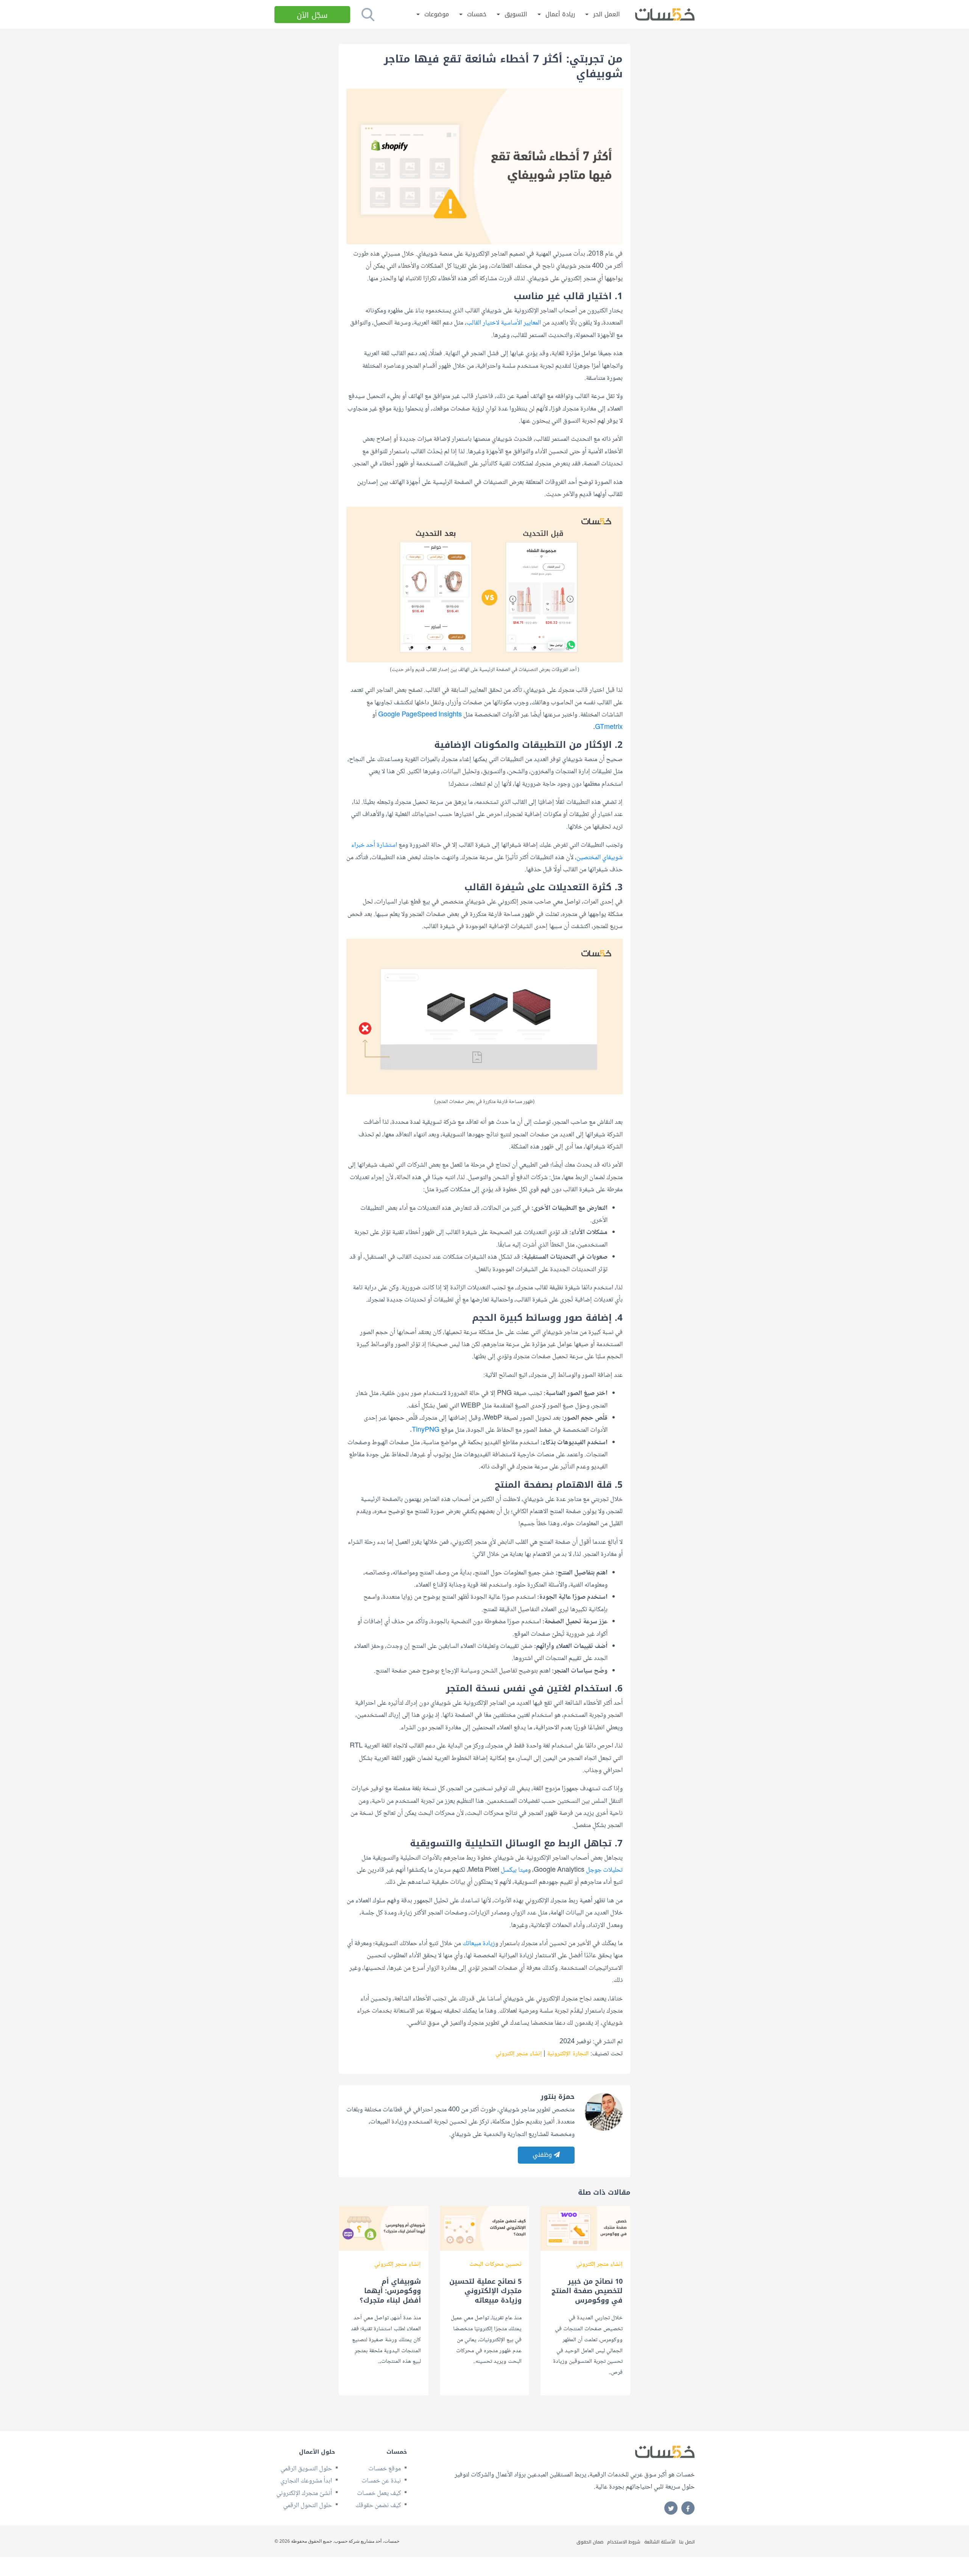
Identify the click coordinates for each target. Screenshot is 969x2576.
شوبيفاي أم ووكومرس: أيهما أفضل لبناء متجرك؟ (390, 2291)
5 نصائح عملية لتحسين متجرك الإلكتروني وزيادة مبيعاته (485, 2291)
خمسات (477, 15)
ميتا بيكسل (514, 1870)
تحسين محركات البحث (495, 2265)
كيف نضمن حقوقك (378, 2506)
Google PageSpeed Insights (420, 715)
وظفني (543, 2155)
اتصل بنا (687, 2542)
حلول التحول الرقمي (308, 2506)
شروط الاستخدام (624, 2542)
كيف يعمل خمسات (379, 2493)
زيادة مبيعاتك (479, 1944)
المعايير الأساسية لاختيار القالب (504, 323)
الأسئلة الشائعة (660, 2542)
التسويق (516, 15)
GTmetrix (609, 727)
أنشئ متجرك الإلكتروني (304, 2493)
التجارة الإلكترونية (568, 2054)
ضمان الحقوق (590, 2542)
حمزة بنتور (558, 2097)
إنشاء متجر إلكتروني (519, 2054)
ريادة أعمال (560, 15)
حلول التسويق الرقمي (306, 2469)
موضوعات (437, 15)
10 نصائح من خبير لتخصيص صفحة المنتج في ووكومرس (587, 2291)
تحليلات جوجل (604, 1870)
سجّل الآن (312, 15)
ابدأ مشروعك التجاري (306, 2481)
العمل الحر (607, 15)
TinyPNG (426, 1430)
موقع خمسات (385, 2469)
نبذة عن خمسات (381, 2481)
